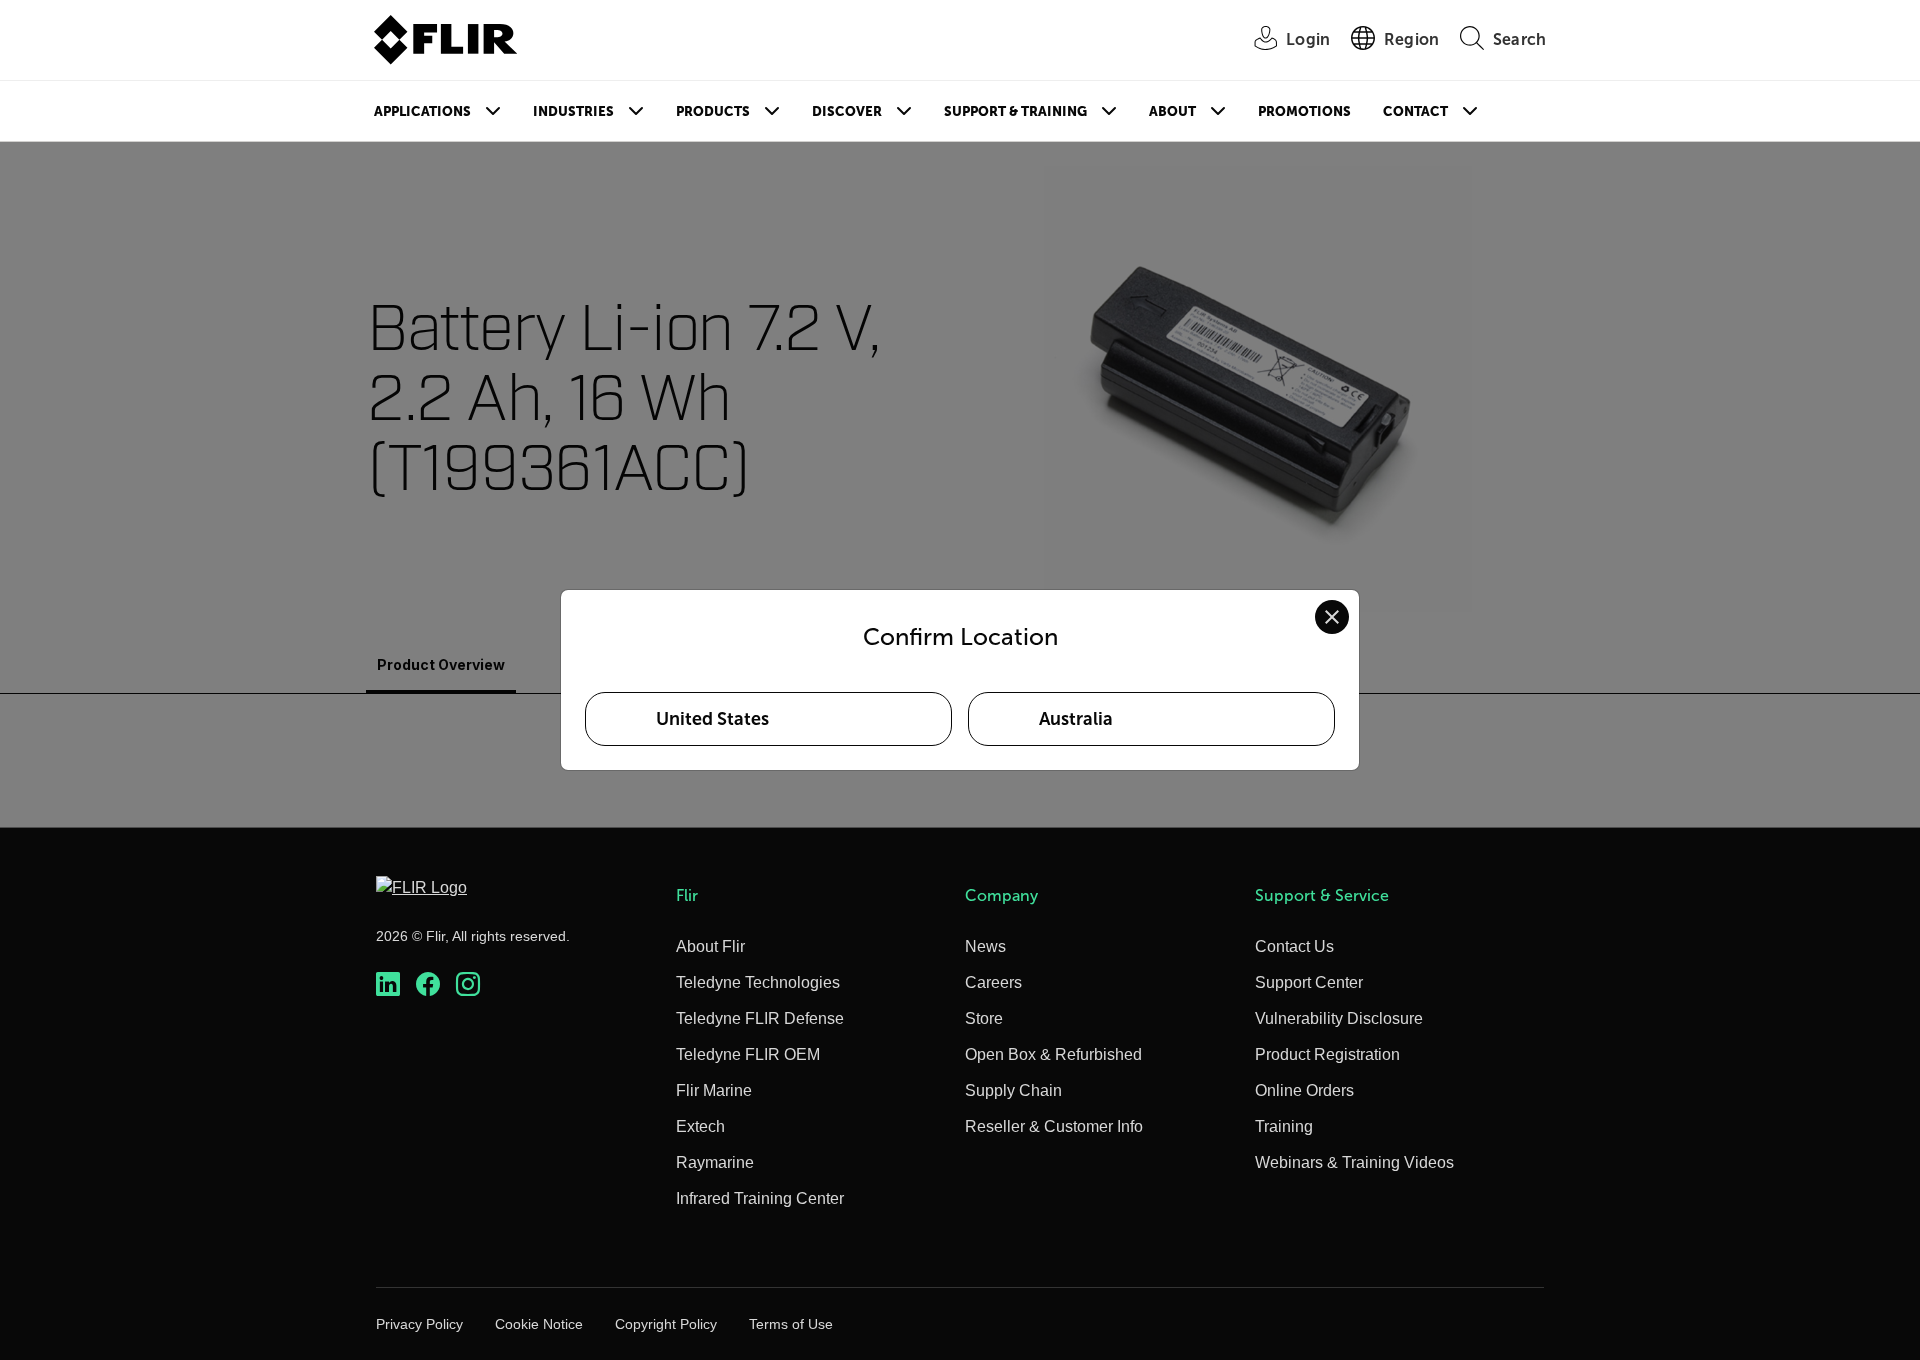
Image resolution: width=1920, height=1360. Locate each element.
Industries (573, 111)
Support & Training (1015, 111)
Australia (1076, 719)
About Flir (710, 946)
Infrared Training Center (760, 1198)
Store (984, 1018)
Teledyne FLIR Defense (760, 1018)
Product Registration (1327, 1054)
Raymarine (715, 1162)
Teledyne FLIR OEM (748, 1054)
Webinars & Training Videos (1354, 1162)
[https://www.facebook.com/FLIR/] (428, 984)
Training (1284, 1126)
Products (713, 111)
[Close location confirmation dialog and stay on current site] (1332, 617)
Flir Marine (714, 1090)
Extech (700, 1126)
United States (712, 719)
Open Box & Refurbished (1053, 1054)
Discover (847, 111)
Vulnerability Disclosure (1339, 1018)
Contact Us (1294, 946)
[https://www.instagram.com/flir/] (468, 984)
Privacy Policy (419, 1324)
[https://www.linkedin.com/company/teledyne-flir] (388, 984)
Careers (993, 982)
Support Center (1309, 982)
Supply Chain (1013, 1090)
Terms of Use (791, 1324)
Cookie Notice (539, 1324)
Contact (1415, 111)
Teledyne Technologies (758, 982)
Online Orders (1304, 1090)
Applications (422, 111)
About (1172, 111)
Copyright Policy (666, 1324)
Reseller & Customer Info (1054, 1126)
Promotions (1304, 111)
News (985, 946)
